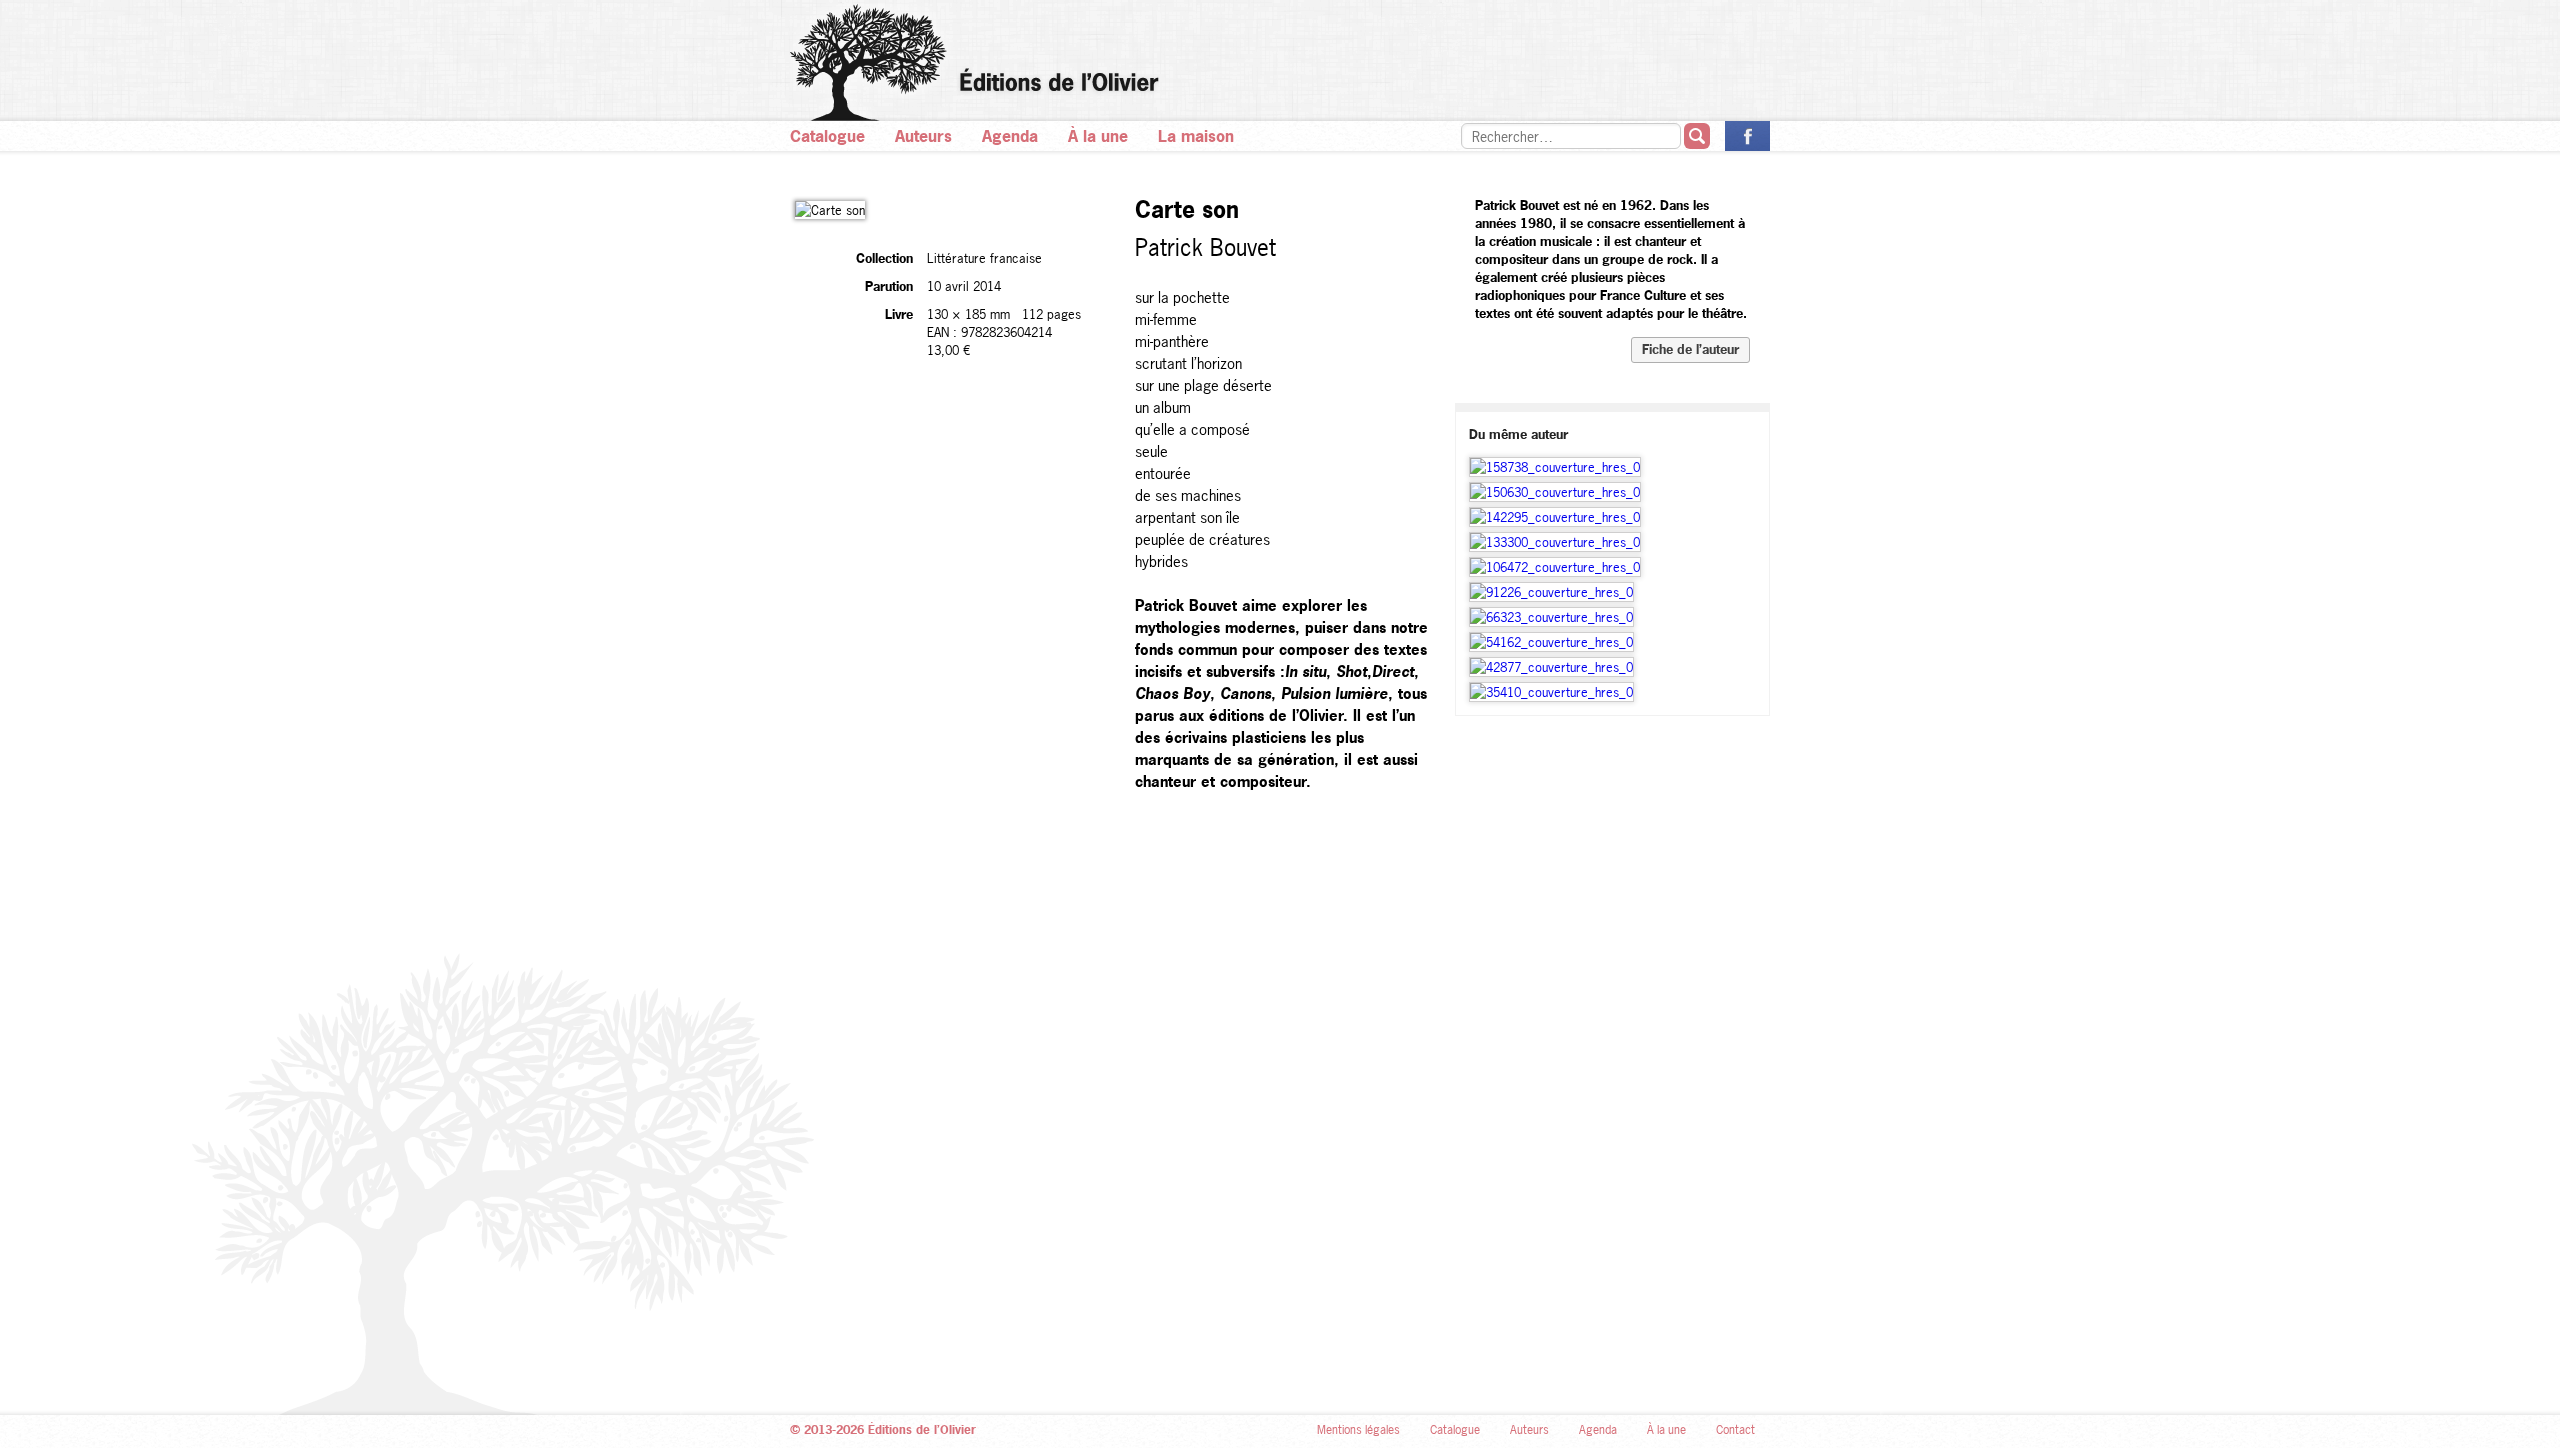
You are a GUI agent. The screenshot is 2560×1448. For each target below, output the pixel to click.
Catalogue (827, 136)
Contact (1735, 1430)
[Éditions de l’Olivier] (1280, 62)
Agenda (1010, 136)
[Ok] (1697, 136)
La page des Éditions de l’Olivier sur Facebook (1747, 136)
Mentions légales (1358, 1430)
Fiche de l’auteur (1690, 349)
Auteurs (923, 136)
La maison (1196, 136)
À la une (1098, 136)
